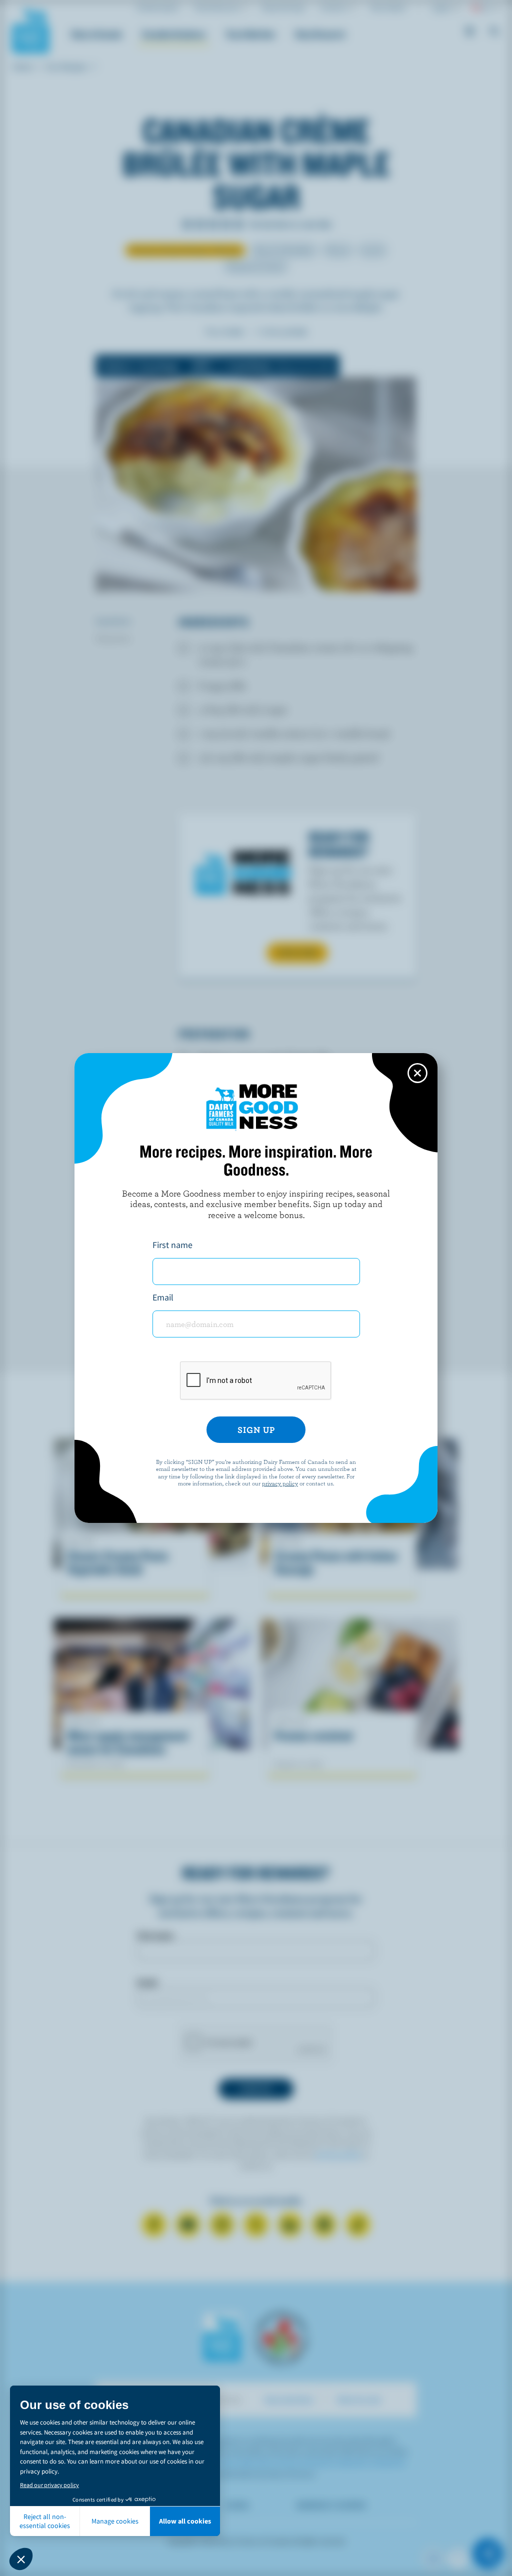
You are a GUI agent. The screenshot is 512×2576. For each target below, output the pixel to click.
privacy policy (280, 1483)
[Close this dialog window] (417, 1073)
